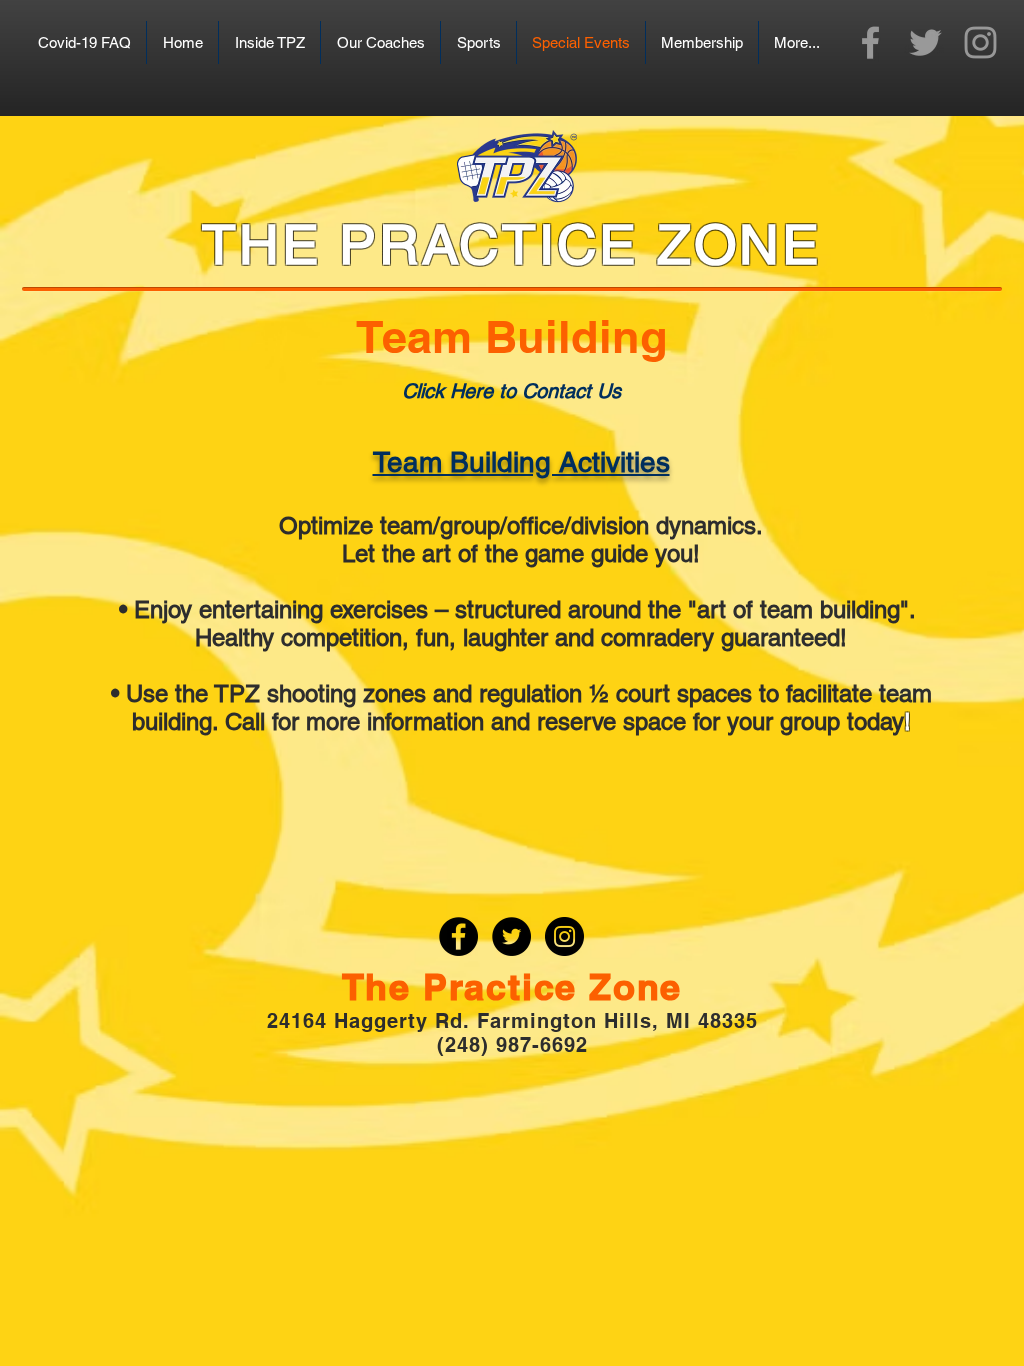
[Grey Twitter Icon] (925, 42)
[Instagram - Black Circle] (564, 936)
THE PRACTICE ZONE (512, 244)
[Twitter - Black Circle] (511, 936)
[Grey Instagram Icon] (980, 42)
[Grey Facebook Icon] (870, 42)
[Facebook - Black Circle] (458, 936)
